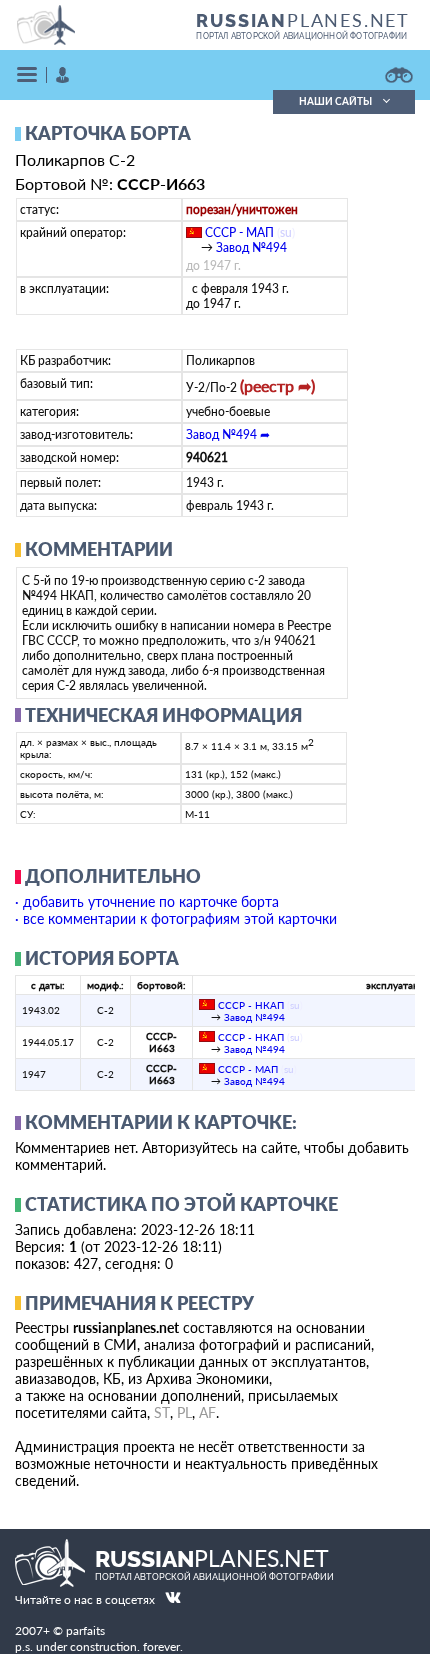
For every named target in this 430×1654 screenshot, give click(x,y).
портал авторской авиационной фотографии (301, 36)
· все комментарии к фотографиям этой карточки (176, 918)
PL (184, 1412)
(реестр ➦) (277, 385)
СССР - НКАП (251, 1005)
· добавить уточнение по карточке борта (147, 901)
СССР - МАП (239, 232)
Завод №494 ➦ (228, 434)
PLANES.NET (303, 20)
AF (207, 1412)
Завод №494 (251, 247)
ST (162, 1412)
